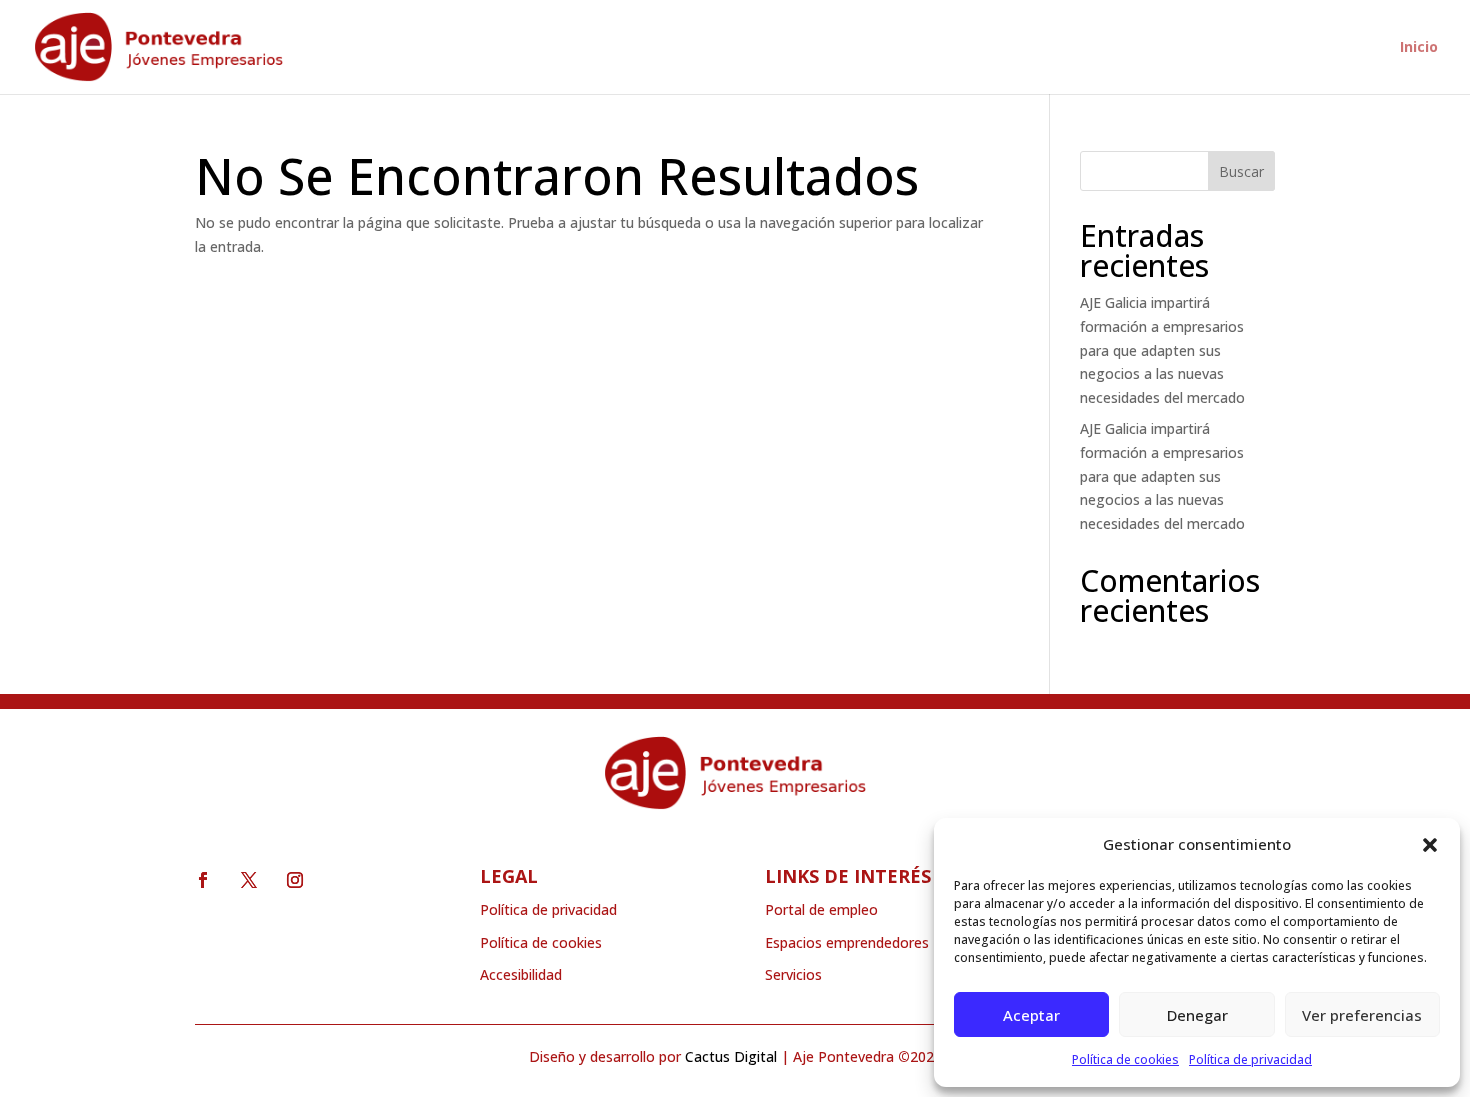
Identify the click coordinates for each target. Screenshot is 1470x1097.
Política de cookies (1125, 1059)
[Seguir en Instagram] (295, 880)
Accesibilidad (521, 974)
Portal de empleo (821, 909)
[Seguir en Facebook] (203, 880)
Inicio (1419, 48)
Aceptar (1031, 1015)
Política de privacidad (1250, 1059)
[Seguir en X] (249, 880)
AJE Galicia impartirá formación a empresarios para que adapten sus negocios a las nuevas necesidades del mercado (1162, 350)
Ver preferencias (1362, 1015)
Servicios (793, 974)
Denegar (1197, 1015)
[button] (1430, 845)
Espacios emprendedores (847, 942)
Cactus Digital (731, 1056)
